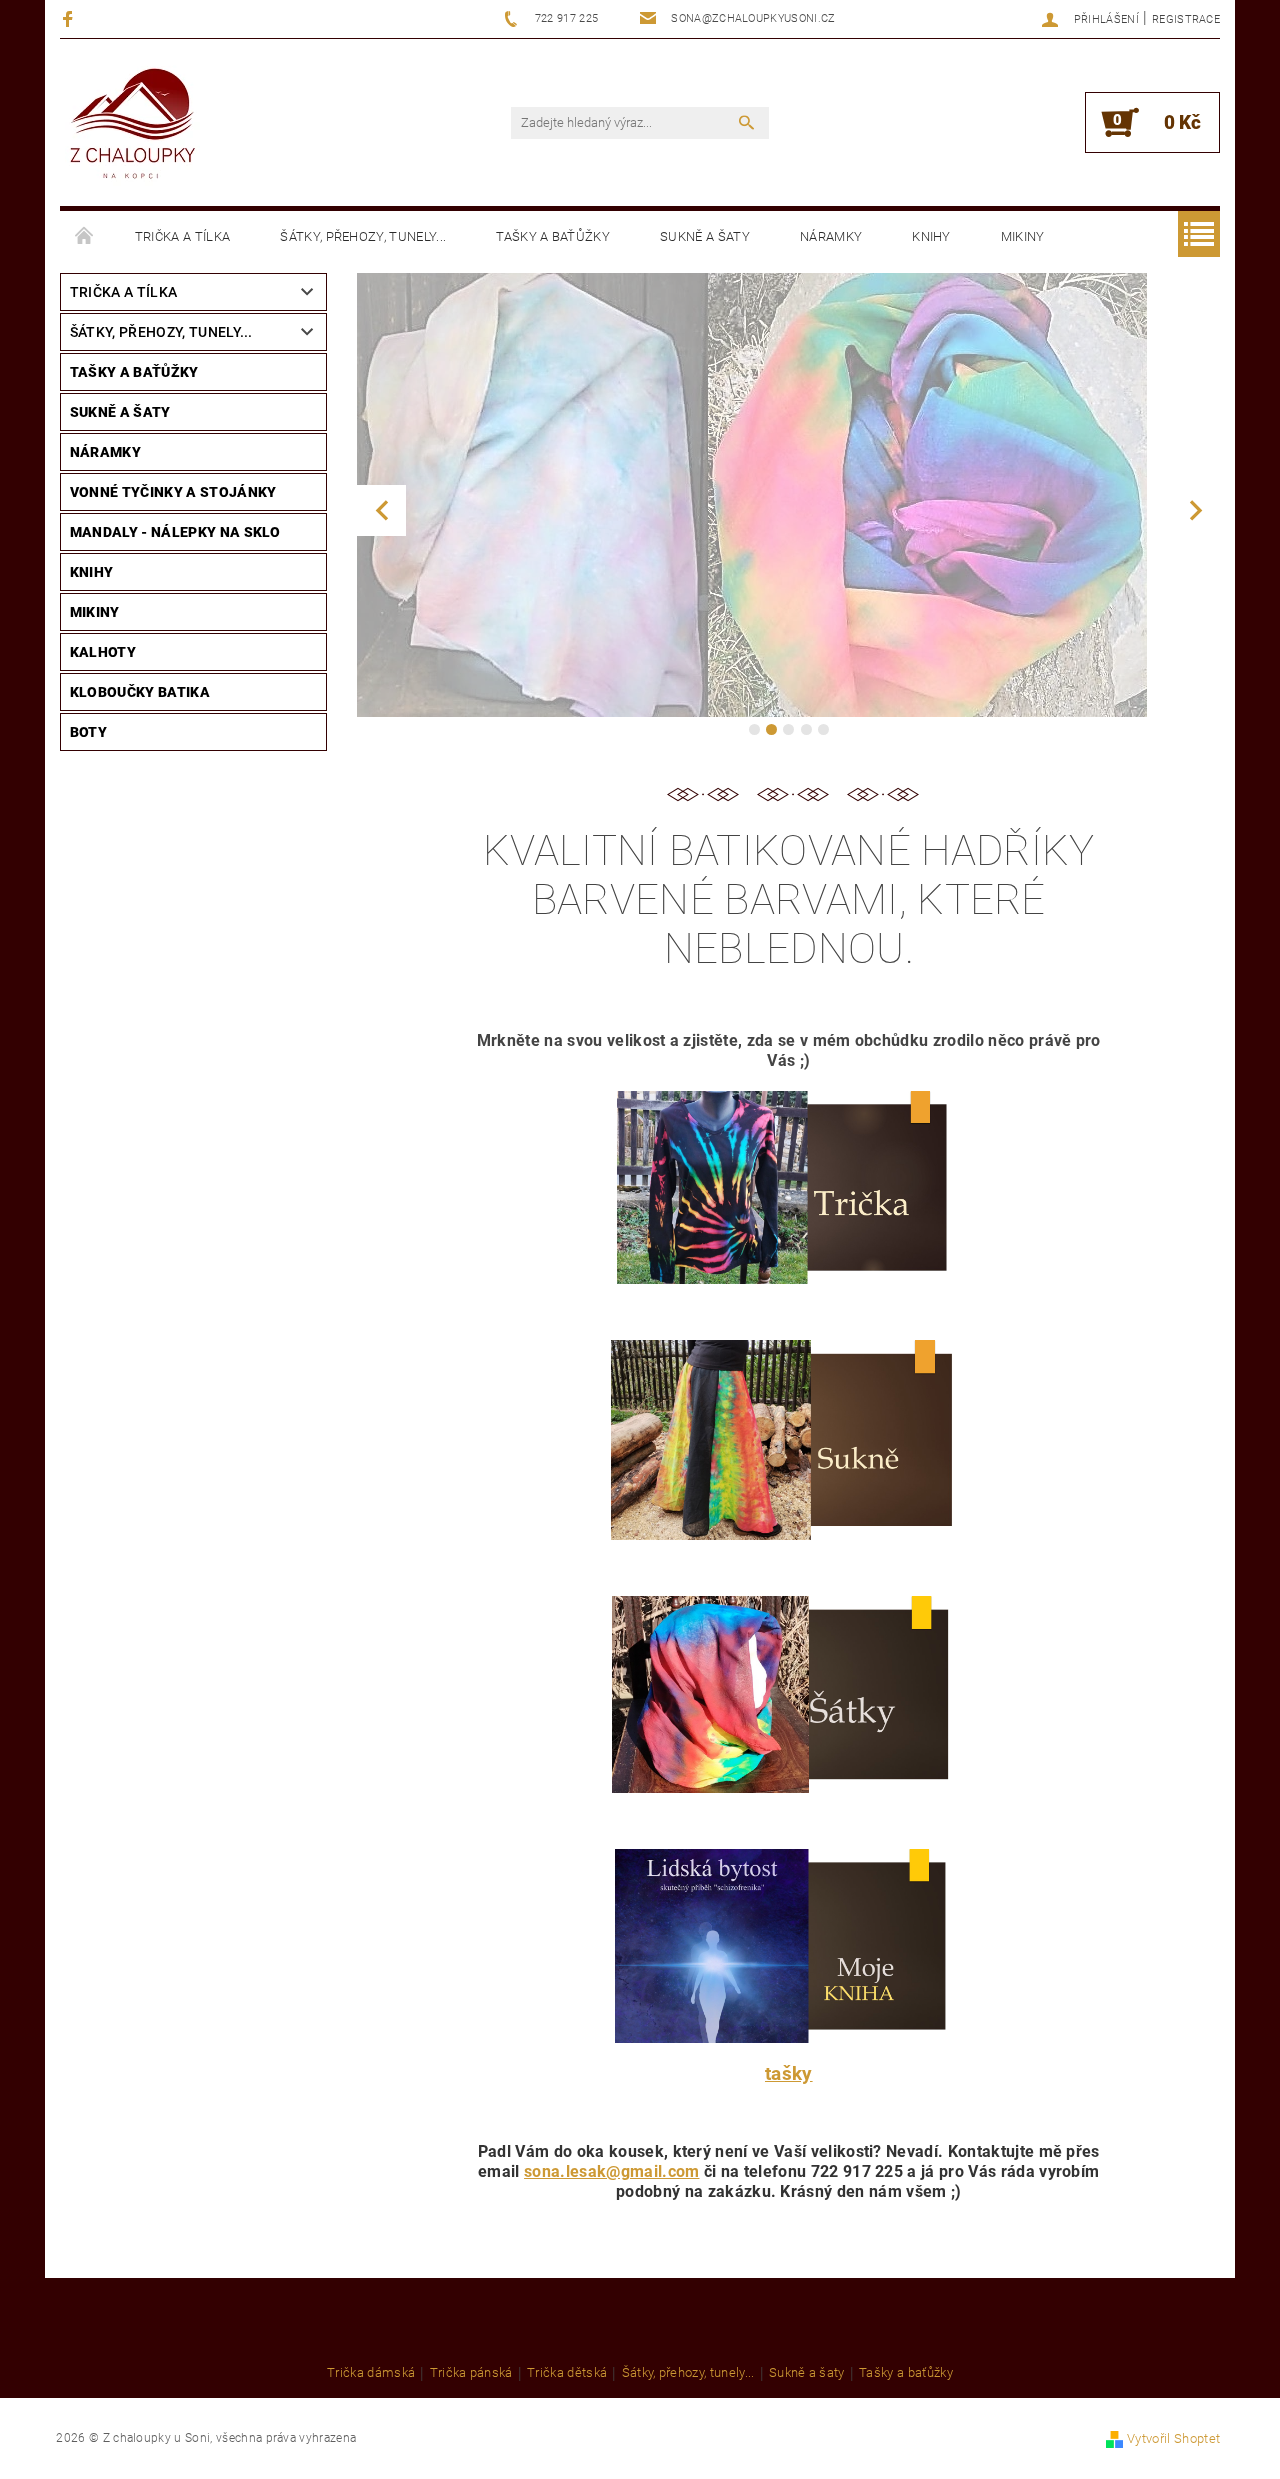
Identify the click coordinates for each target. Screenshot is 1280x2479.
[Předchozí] (381, 510)
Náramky (831, 236)
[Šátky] (787, 1693)
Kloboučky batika (140, 692)
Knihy (931, 236)
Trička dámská (371, 2373)
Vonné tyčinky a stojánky (173, 492)
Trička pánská (471, 2373)
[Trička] (788, 1186)
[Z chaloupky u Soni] (132, 125)
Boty (88, 732)
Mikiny (1023, 236)
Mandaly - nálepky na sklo (175, 532)
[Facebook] (70, 18)
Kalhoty (103, 652)
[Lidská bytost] (787, 1945)
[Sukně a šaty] (788, 1439)
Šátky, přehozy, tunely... (363, 236)
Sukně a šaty (705, 236)
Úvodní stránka (85, 237)
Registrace (1186, 19)
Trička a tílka (182, 236)
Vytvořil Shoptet (1173, 2438)
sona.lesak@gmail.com (611, 2171)
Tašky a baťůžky (553, 236)
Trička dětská (567, 2373)
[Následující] (1195, 510)
